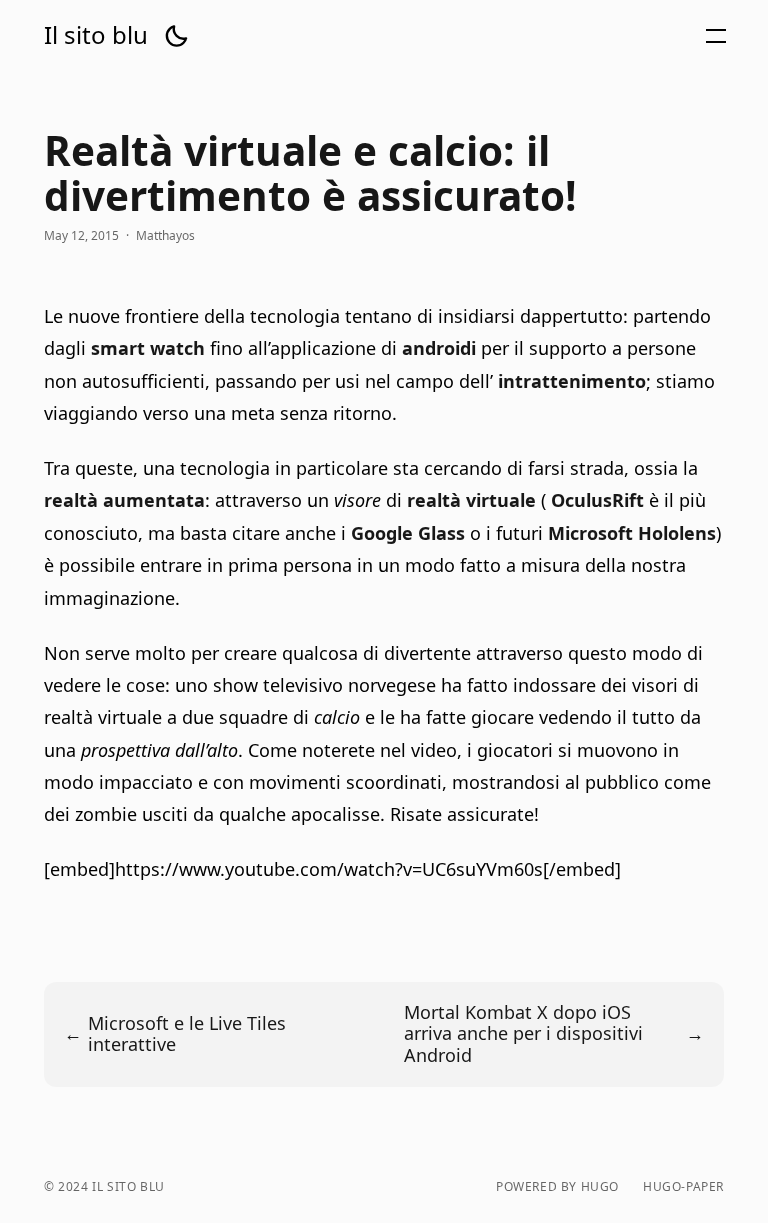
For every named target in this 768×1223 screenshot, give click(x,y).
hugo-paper (683, 1187)
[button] (176, 36)
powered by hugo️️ (557, 1187)
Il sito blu (96, 35)
